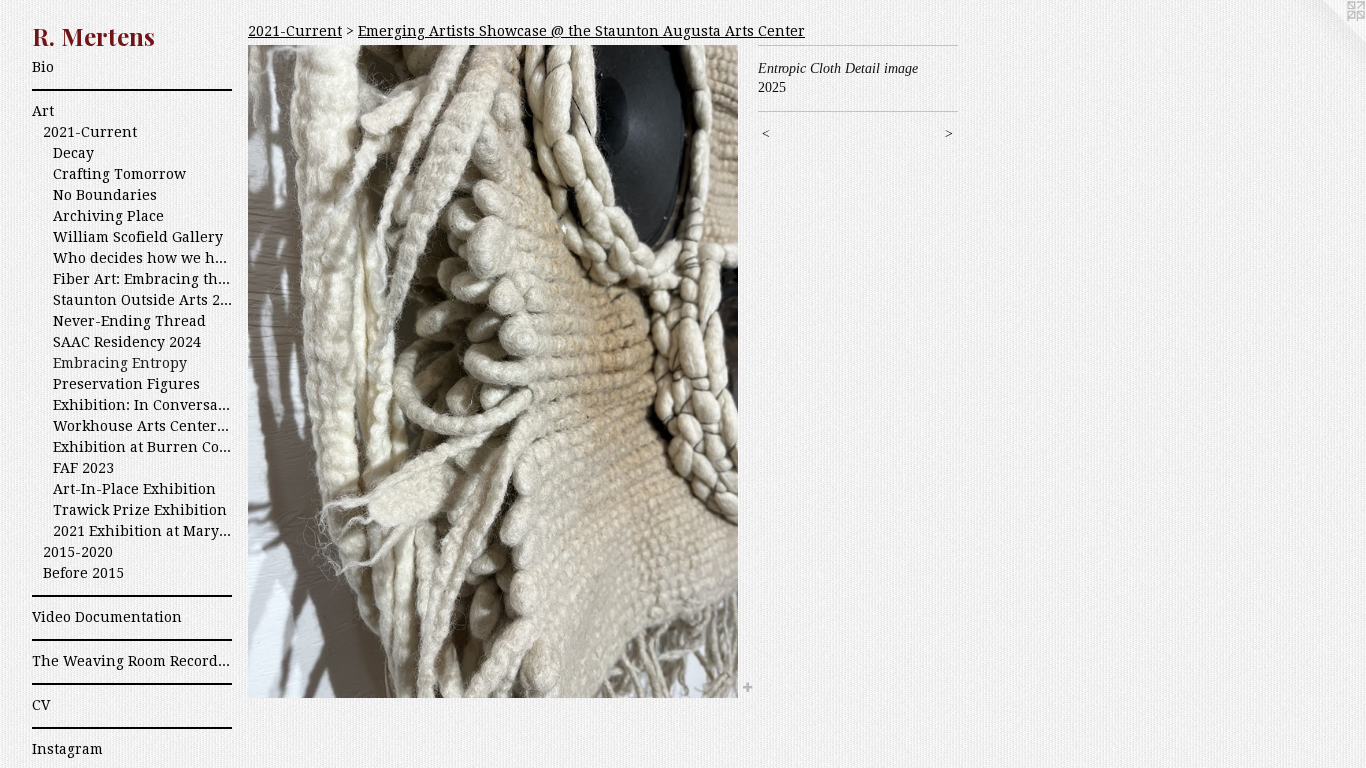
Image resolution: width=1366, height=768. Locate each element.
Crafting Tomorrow (119, 174)
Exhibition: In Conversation (142, 405)
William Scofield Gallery (138, 237)
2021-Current (90, 132)
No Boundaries (105, 195)
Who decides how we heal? (142, 258)
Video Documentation (107, 617)
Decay (73, 153)
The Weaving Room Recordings (132, 661)
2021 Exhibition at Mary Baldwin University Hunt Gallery (142, 531)
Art (43, 111)
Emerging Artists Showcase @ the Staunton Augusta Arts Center (581, 31)
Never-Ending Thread (129, 321)
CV (41, 705)
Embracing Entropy (120, 363)
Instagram (67, 749)
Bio (43, 67)
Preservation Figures (126, 384)
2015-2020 (78, 552)
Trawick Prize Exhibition (140, 510)
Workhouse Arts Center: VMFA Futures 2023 (142, 426)
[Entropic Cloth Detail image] (493, 371)
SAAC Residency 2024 (127, 342)
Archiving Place (108, 216)
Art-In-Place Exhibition (134, 489)
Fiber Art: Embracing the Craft (142, 279)
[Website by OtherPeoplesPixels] (1326, 40)
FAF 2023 (83, 468)
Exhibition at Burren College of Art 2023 (142, 447)
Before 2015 (83, 573)
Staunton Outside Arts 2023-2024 (142, 300)
